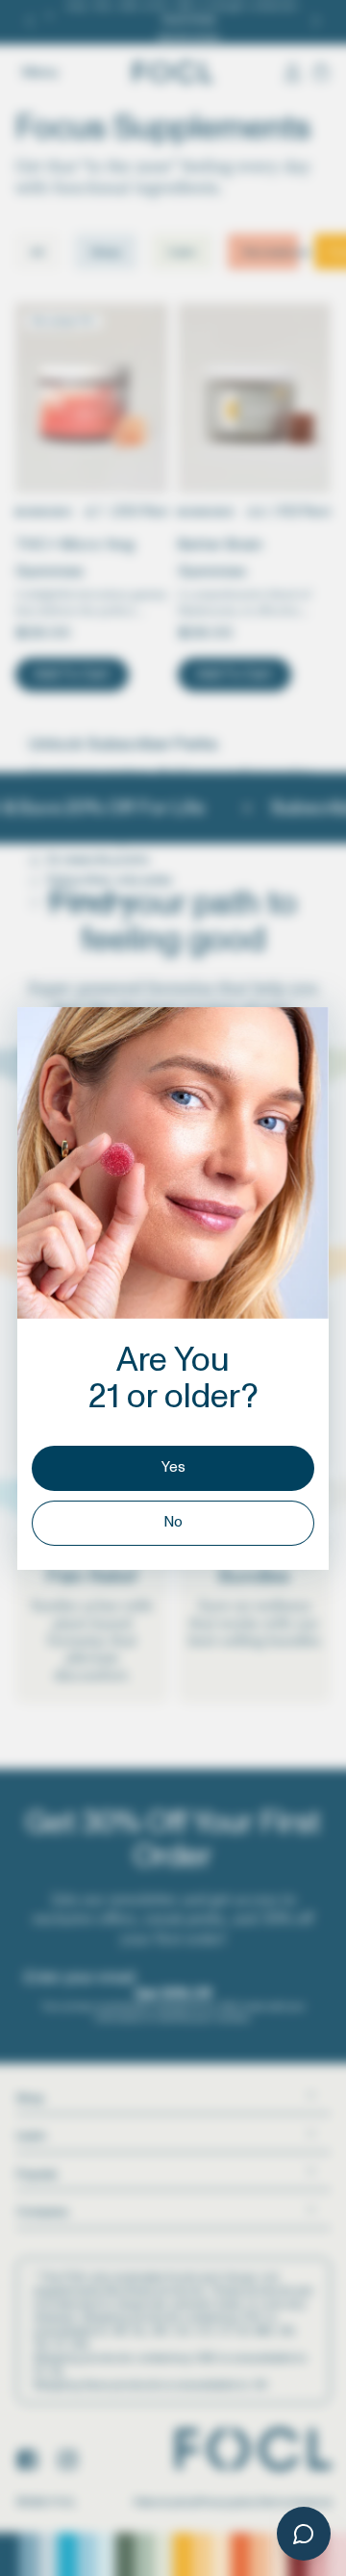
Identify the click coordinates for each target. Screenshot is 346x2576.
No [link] (173, 1522)
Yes (173, 1467)
